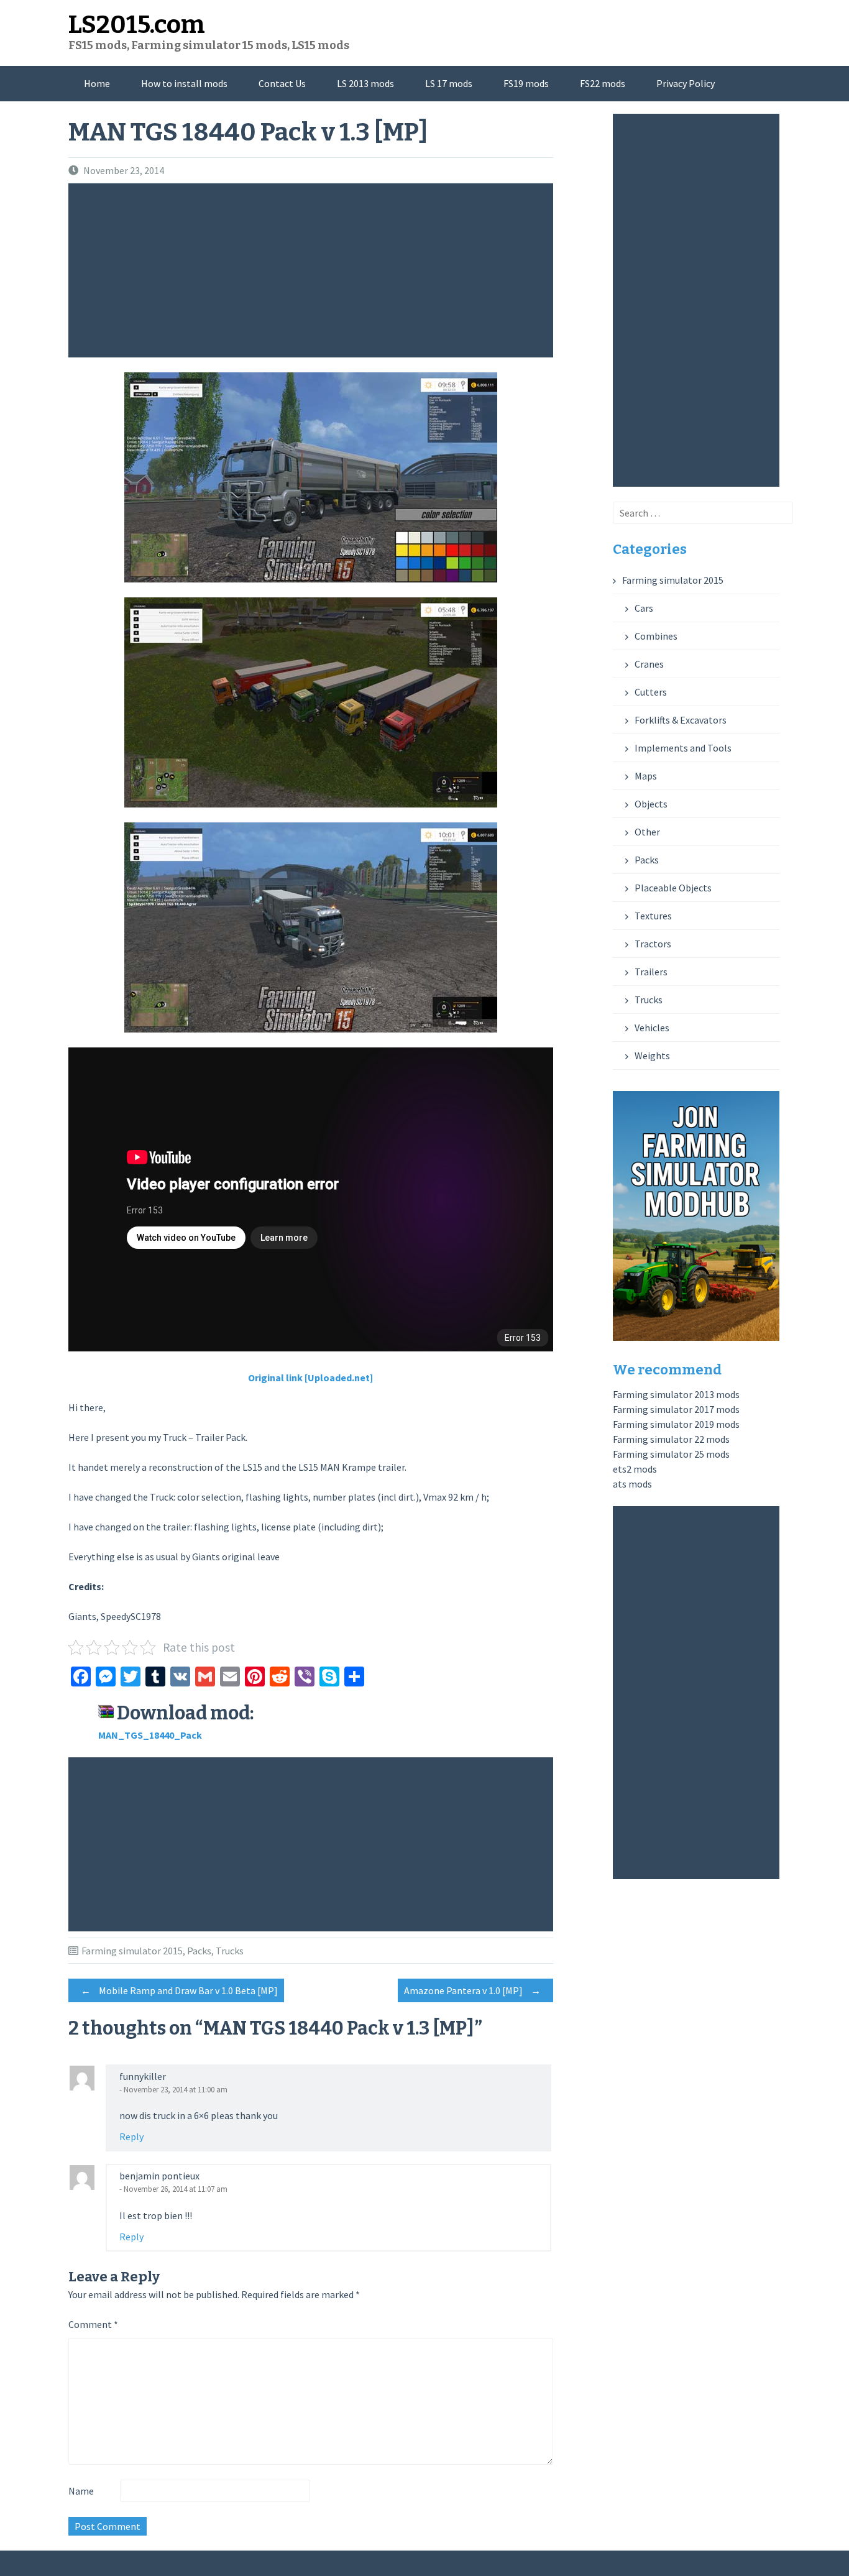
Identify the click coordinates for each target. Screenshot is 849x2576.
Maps (646, 776)
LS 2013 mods (365, 83)
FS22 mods (603, 83)
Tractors (653, 944)
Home (97, 83)
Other (647, 832)
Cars (644, 608)
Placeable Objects (673, 888)
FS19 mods (526, 83)
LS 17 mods (449, 83)
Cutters (651, 692)
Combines (656, 636)
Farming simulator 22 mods (671, 1439)
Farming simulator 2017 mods (676, 1409)
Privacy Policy (686, 83)
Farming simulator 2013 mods (676, 1394)
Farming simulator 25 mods (671, 1454)
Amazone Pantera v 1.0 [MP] (472, 1990)
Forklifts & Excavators (681, 720)
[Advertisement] (314, 270)
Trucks (230, 1951)
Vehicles (652, 1028)
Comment (93, 2324)
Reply (131, 2137)
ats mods (632, 1484)
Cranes (649, 664)
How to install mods (184, 83)
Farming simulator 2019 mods (676, 1424)
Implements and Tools (683, 748)
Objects (651, 804)
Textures (653, 916)
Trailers (651, 972)
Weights (652, 1056)
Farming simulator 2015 (132, 1951)
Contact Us (282, 83)
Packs (199, 1951)
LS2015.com (137, 25)
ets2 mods (635, 1469)
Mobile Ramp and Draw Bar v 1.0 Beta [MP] (179, 1990)
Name (81, 2491)
